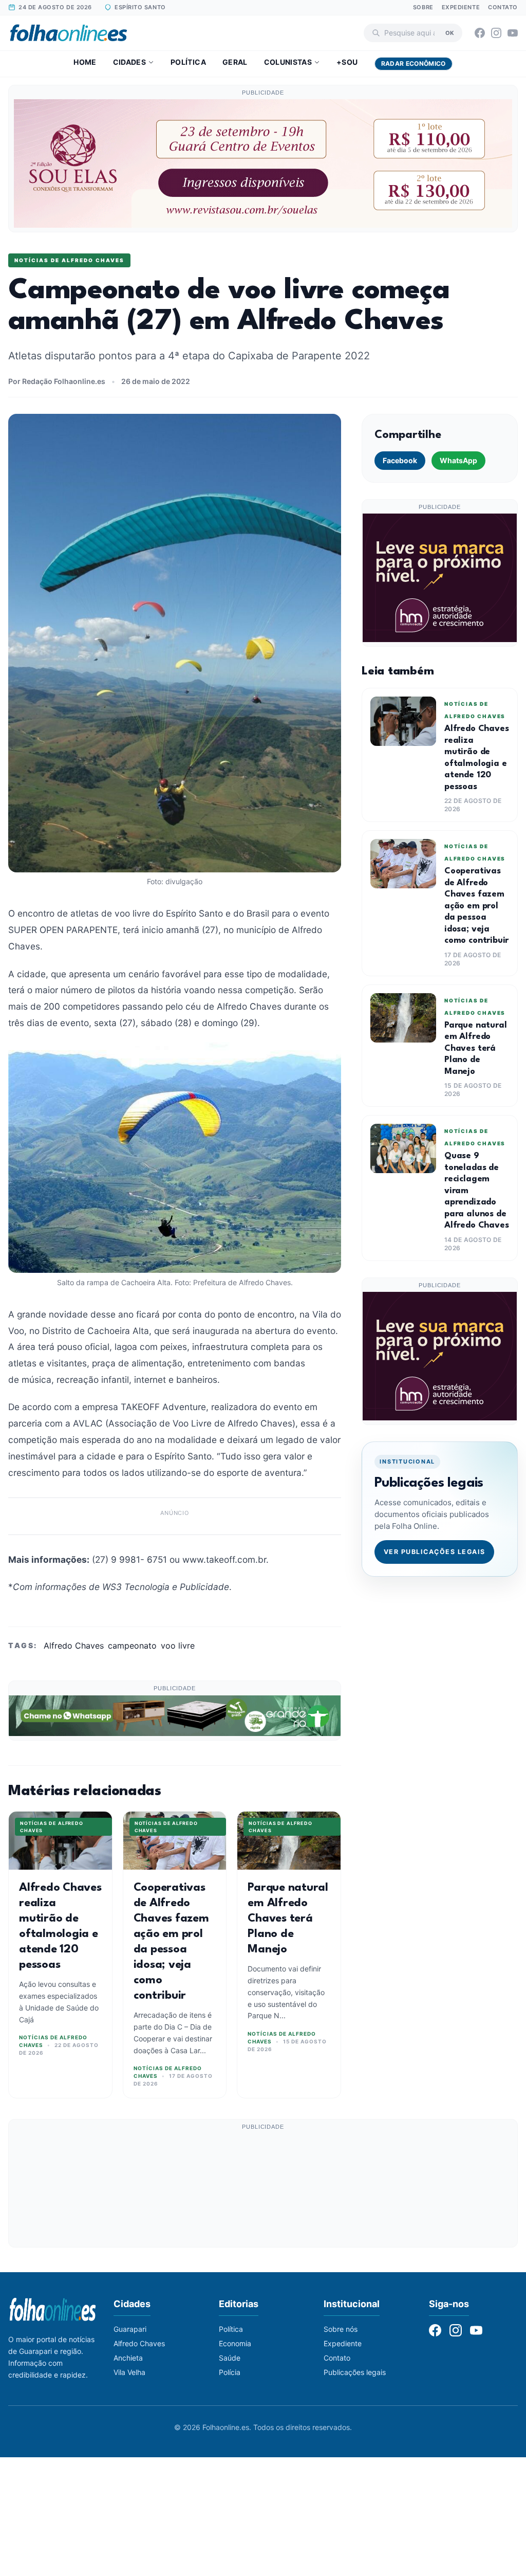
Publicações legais (355, 2372)
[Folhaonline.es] (69, 33)
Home (85, 62)
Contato (503, 7)
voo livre (178, 1646)
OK (450, 32)
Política (188, 62)
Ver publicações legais (435, 1552)
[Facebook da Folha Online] (480, 33)
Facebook (400, 460)
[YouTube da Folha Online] (513, 33)
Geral (235, 62)
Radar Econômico (414, 63)
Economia (235, 2343)
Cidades (129, 62)
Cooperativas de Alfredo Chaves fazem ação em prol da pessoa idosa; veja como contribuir (476, 906)
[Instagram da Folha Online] (496, 33)
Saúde (230, 2358)
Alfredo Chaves (74, 1646)
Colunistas (288, 62)
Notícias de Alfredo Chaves (69, 260)
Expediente (461, 7)
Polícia (230, 2372)
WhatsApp (458, 460)
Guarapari (130, 2329)
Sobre (423, 7)
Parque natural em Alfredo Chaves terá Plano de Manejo (288, 1919)
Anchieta (128, 2358)
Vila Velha (129, 2372)
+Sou (347, 62)
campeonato (132, 1646)
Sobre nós (341, 2329)
